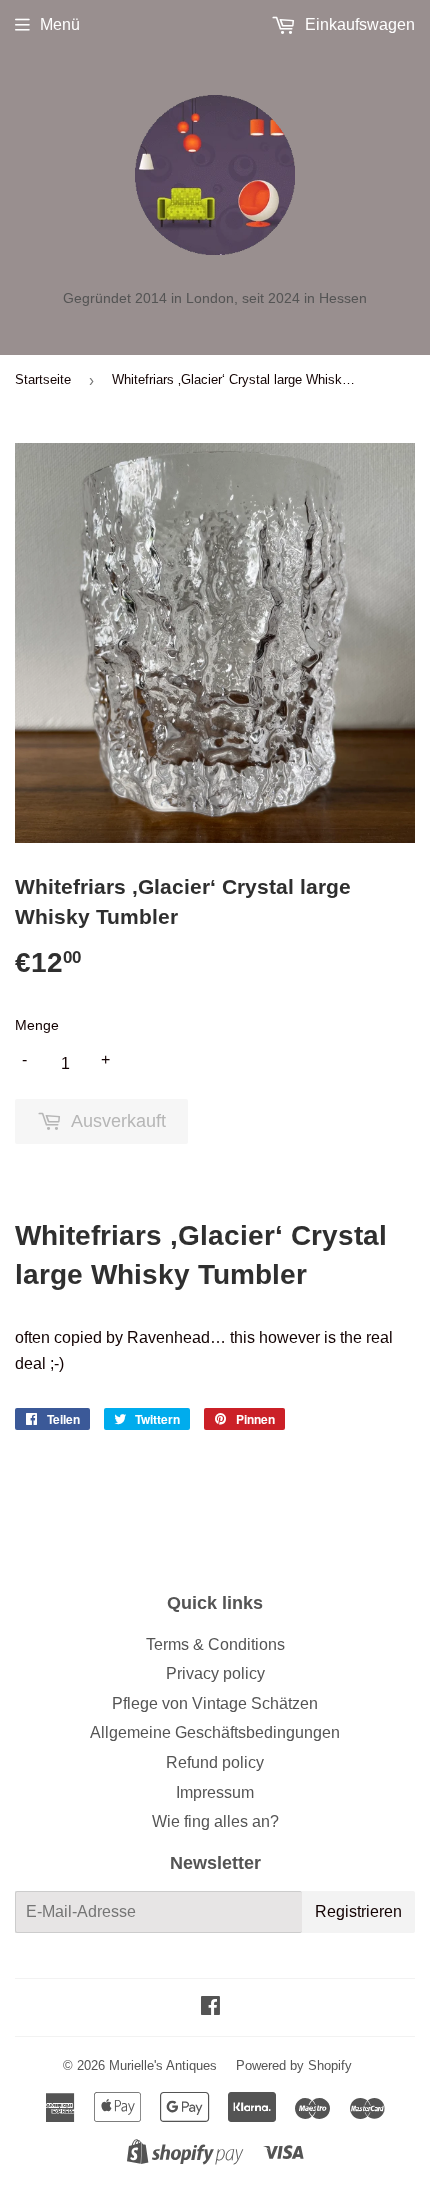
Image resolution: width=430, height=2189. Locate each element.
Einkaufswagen (358, 24)
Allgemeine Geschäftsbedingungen (215, 1732)
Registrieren (358, 1911)
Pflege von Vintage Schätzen (215, 1703)
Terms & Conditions (215, 1644)
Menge (37, 1025)
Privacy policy (215, 1673)
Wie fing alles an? (215, 1821)
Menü (60, 24)
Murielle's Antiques (163, 2065)
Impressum (215, 1792)
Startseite (43, 379)
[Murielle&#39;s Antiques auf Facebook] (210, 2007)
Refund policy (215, 1762)
